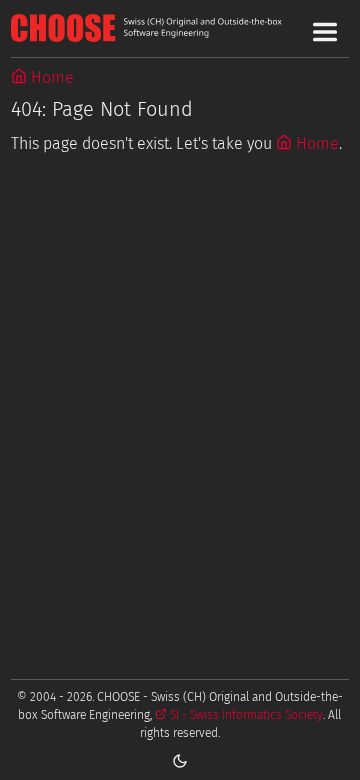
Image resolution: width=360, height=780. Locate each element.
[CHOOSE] (180, 28)
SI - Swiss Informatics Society (245, 715)
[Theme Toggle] (180, 760)
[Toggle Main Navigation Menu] (325, 32)
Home (50, 77)
